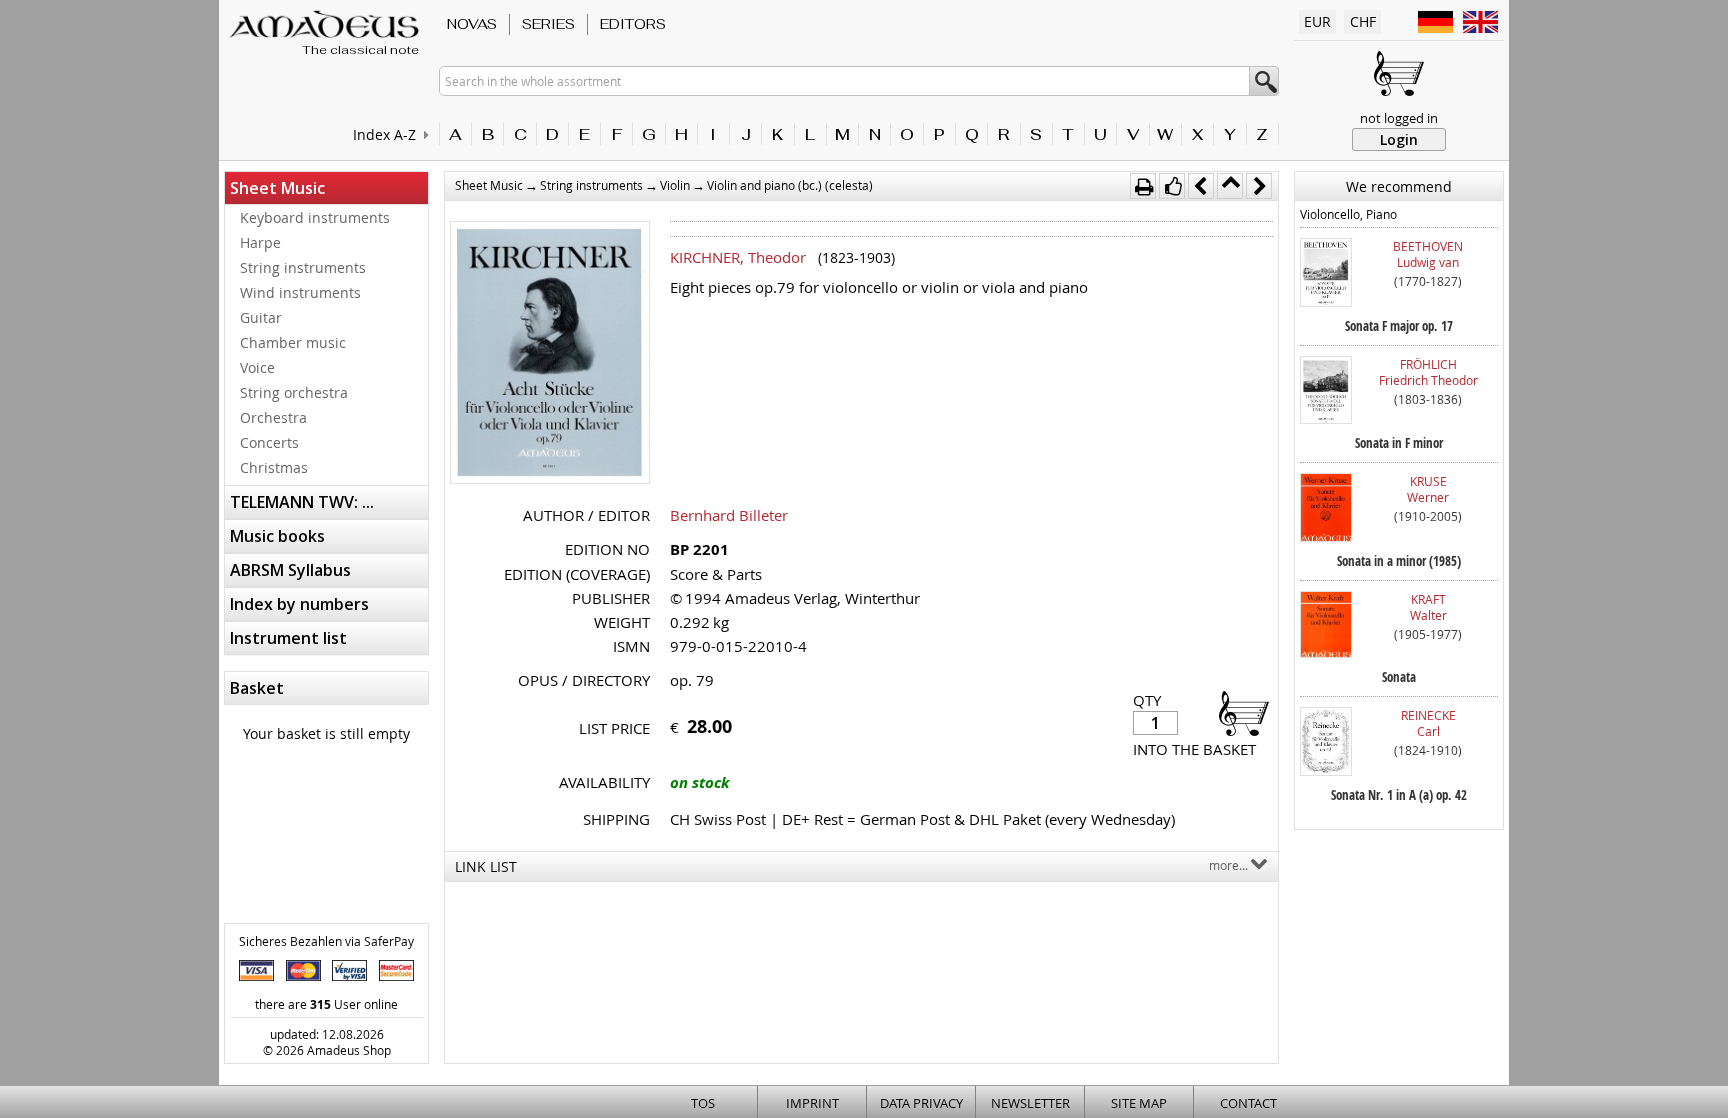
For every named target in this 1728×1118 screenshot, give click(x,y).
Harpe (260, 242)
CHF (1363, 21)
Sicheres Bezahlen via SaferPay (326, 941)
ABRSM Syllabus (290, 570)
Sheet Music (277, 188)
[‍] (1238, 712)
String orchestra (294, 392)
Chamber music (293, 342)
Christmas (274, 467)
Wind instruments (300, 292)
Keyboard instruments (315, 217)
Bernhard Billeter (729, 515)
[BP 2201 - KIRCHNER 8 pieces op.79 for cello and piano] (550, 354)
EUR (1317, 21)
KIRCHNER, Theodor (738, 257)
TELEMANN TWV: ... (302, 502)
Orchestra (273, 417)
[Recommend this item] (1172, 186)
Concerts (269, 442)
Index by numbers (299, 604)
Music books (277, 536)
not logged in (1399, 118)
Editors (633, 24)
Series (548, 24)
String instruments (303, 267)
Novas (472, 24)
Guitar (261, 317)
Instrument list (288, 638)
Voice (257, 367)
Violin (675, 185)
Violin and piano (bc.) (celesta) (790, 185)
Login (1399, 139)
